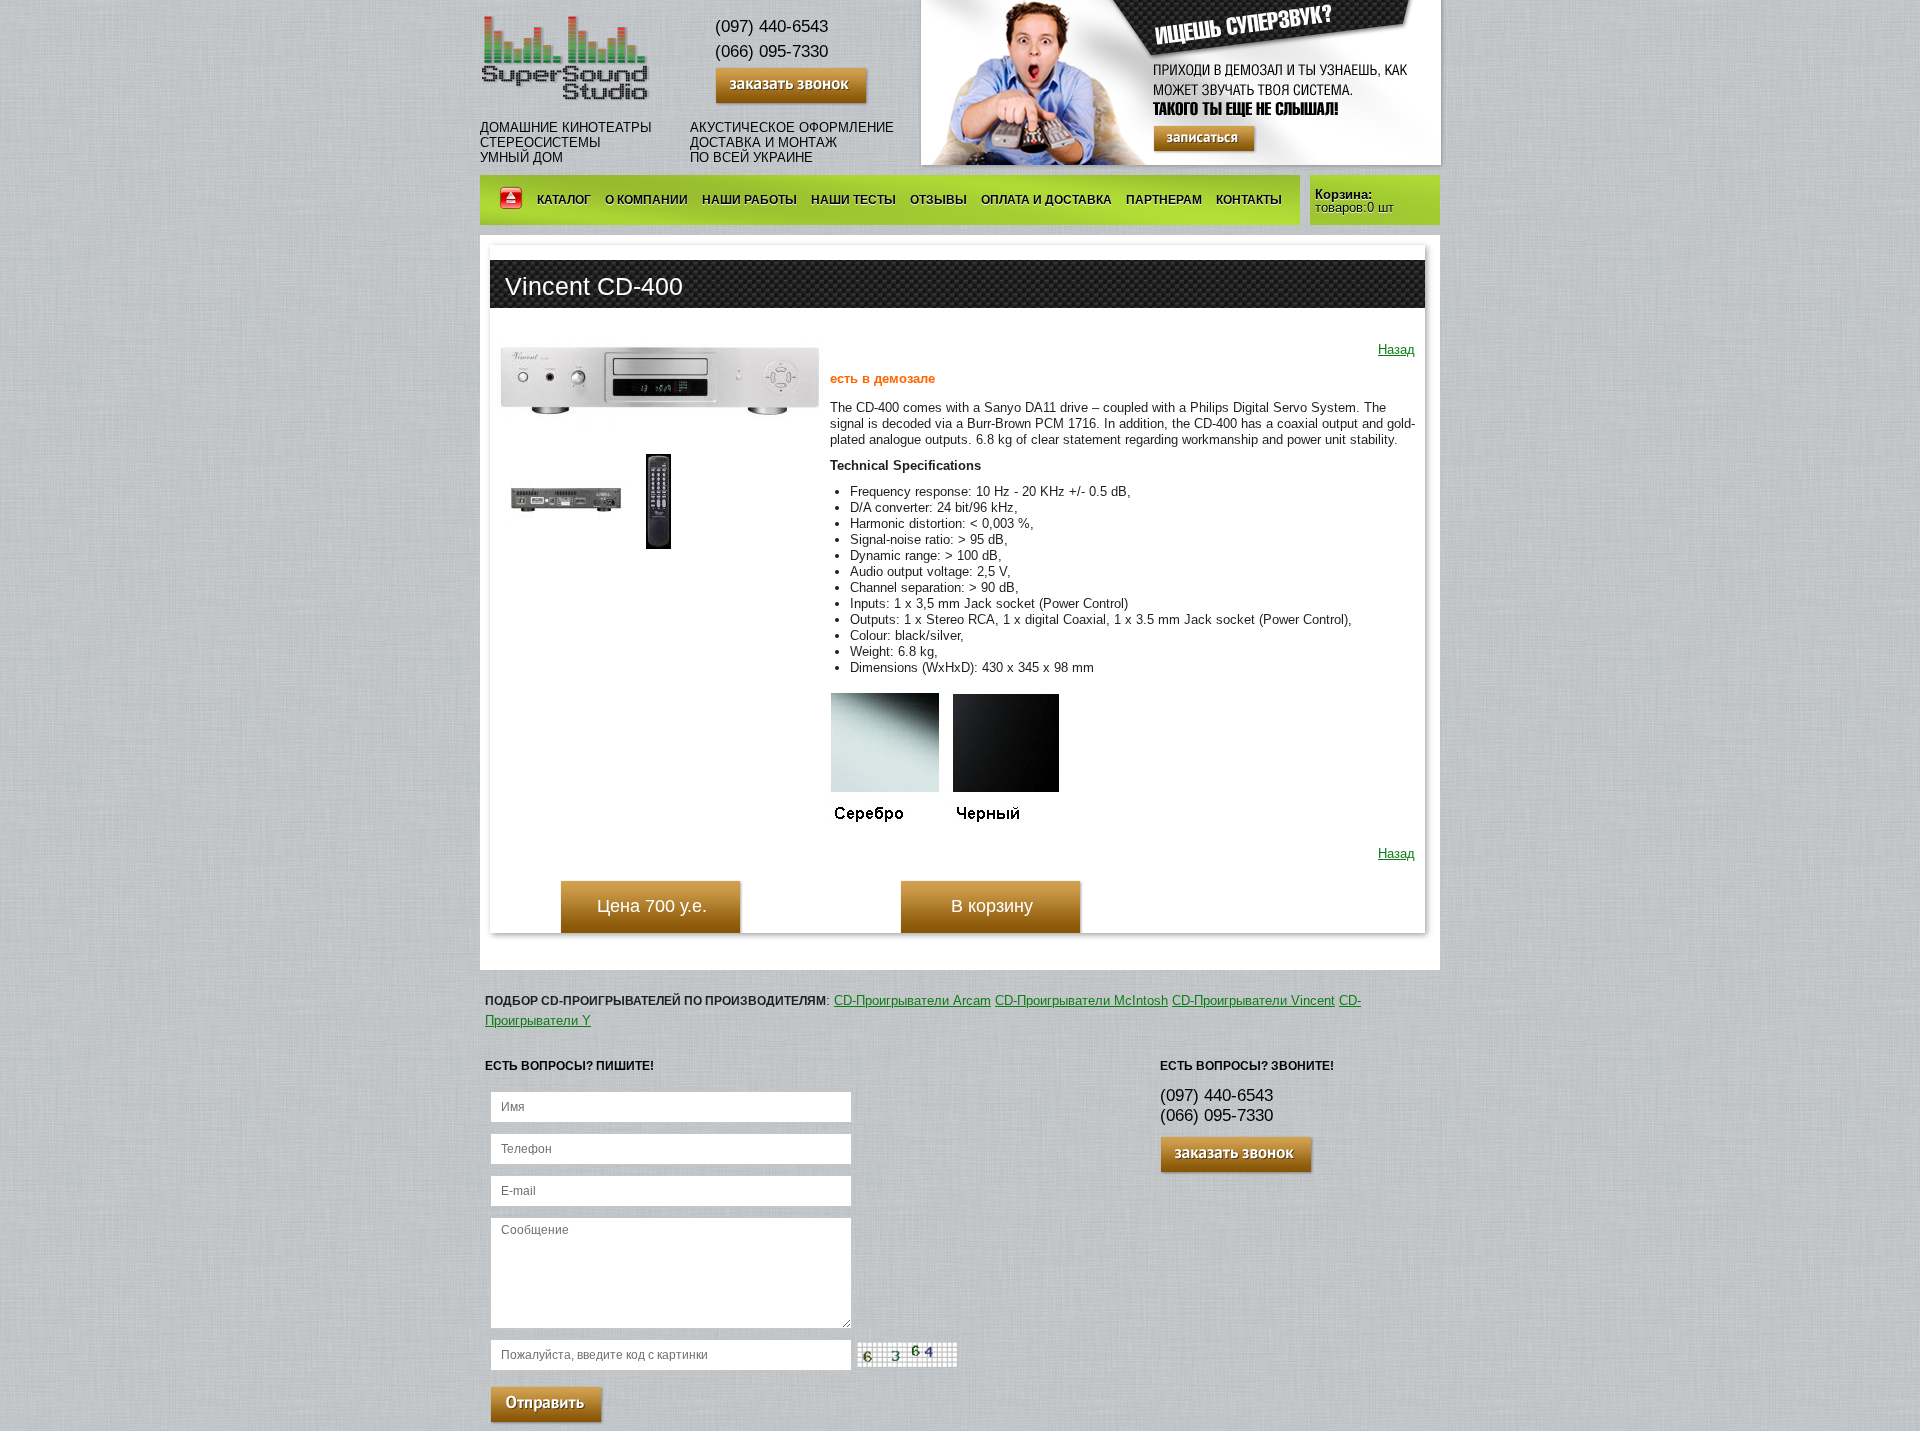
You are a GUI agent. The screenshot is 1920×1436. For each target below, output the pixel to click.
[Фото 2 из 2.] (658, 548)
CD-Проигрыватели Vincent (1253, 1000)
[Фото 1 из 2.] (567, 522)
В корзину (992, 906)
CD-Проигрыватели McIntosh (1081, 1000)
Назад (1396, 349)
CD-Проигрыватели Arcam (912, 1000)
